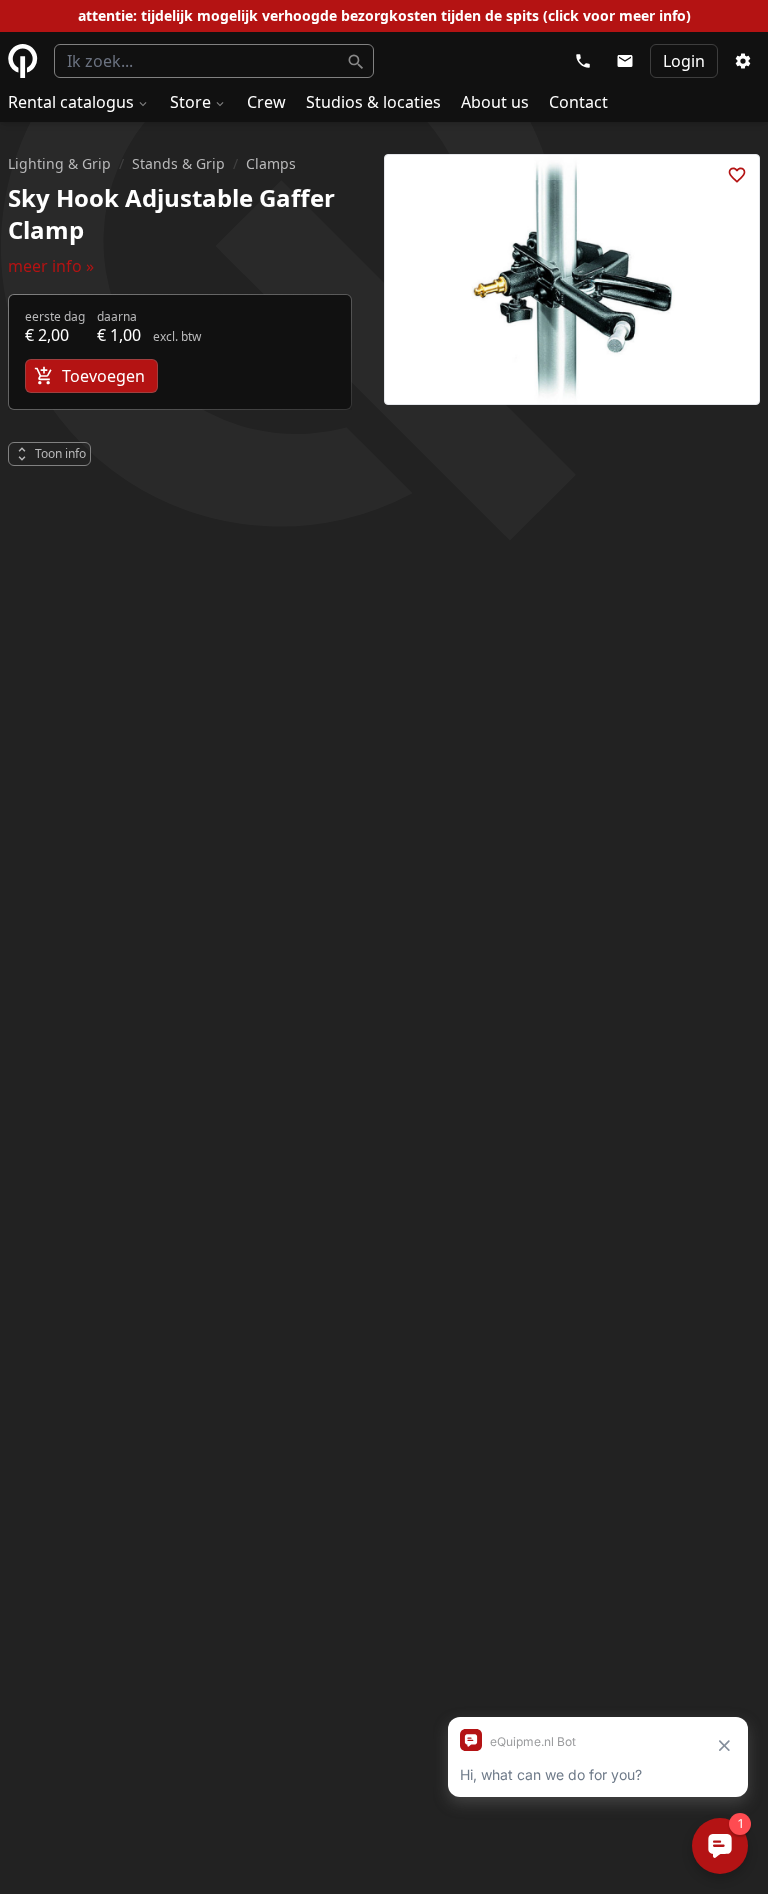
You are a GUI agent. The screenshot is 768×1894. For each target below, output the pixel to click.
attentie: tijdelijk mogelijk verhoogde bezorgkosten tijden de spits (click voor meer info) (384, 15)
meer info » (51, 266)
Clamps (271, 163)
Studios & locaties (373, 102)
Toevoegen (103, 376)
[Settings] (743, 61)
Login (684, 61)
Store (190, 102)
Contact (578, 102)
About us (495, 102)
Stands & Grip (178, 163)
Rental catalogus (71, 102)
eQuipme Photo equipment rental (23, 61)
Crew (266, 102)
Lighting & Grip (59, 163)
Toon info (60, 453)
